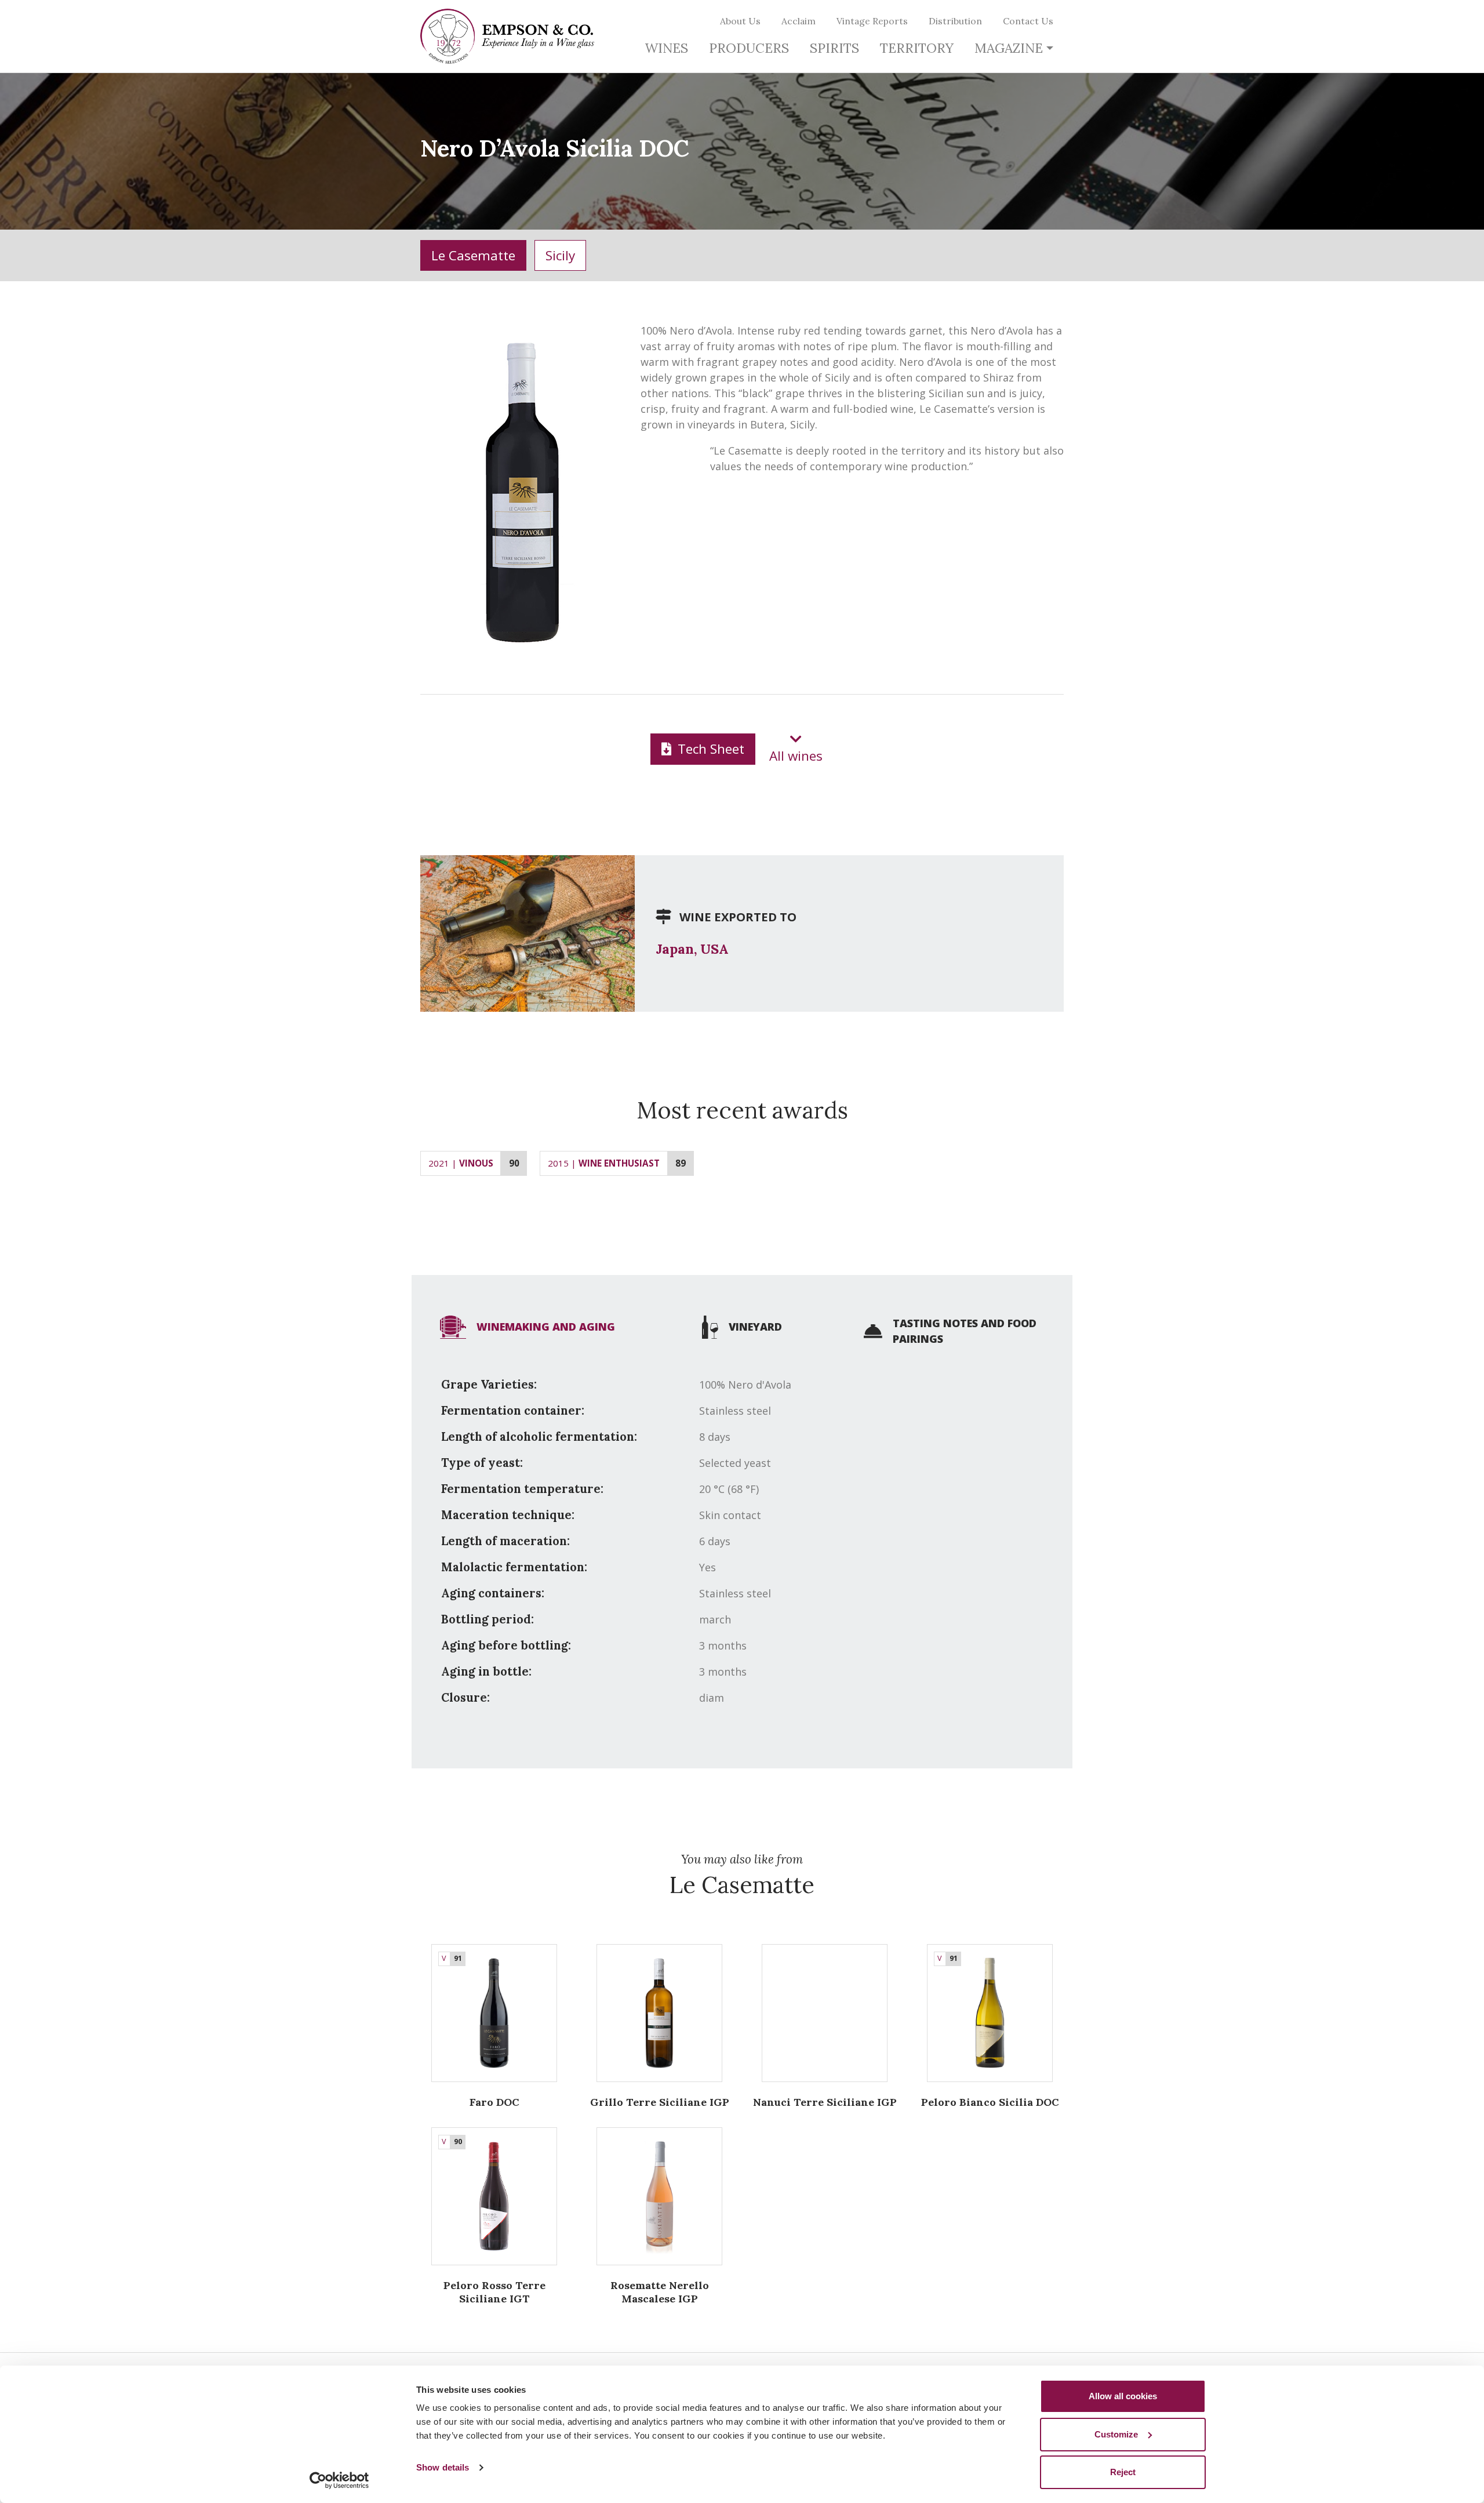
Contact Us (1028, 21)
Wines (666, 48)
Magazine (1009, 48)
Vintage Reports (872, 21)
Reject (1123, 2472)
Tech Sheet (709, 749)
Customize (1116, 2434)
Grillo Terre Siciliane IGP (660, 2102)
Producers (749, 48)
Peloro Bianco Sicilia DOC (990, 2102)
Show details (443, 2467)
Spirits (834, 48)
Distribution (955, 21)
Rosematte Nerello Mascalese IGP (660, 2292)
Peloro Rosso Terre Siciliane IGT (494, 2292)
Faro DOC (494, 2102)
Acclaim (799, 21)
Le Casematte (473, 255)
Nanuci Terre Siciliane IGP (825, 2102)
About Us (740, 21)
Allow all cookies (1123, 2396)
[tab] (528, 1327)
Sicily (560, 255)
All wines (796, 756)
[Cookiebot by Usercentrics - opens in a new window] (339, 2480)
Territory (917, 48)
